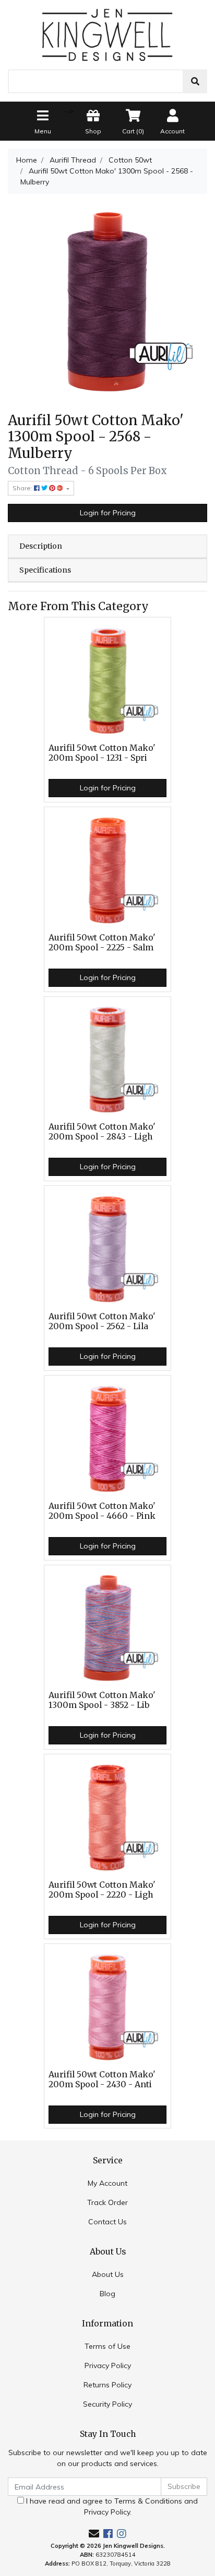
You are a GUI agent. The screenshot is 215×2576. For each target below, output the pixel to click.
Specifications (45, 570)
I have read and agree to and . (111, 2506)
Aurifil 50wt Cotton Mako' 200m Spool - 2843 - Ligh (102, 1132)
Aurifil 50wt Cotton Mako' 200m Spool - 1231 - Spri (102, 753)
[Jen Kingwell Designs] (107, 34)
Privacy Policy (108, 2366)
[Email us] (94, 2534)
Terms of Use (107, 2346)
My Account (107, 2183)
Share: (23, 488)
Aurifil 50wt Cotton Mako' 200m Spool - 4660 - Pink (102, 1511)
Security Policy (107, 2404)
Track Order (107, 2202)
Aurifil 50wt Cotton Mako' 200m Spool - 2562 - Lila (102, 1321)
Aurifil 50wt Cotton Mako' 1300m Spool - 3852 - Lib (102, 1700)
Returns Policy (107, 2385)
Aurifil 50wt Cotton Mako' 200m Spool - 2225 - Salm (102, 943)
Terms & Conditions (148, 2501)
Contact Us (107, 2222)
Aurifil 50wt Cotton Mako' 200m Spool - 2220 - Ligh (102, 1890)
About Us (108, 2274)
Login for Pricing (108, 513)
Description (41, 546)
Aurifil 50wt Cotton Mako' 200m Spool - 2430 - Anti (102, 2079)
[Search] (195, 81)
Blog (107, 2294)
